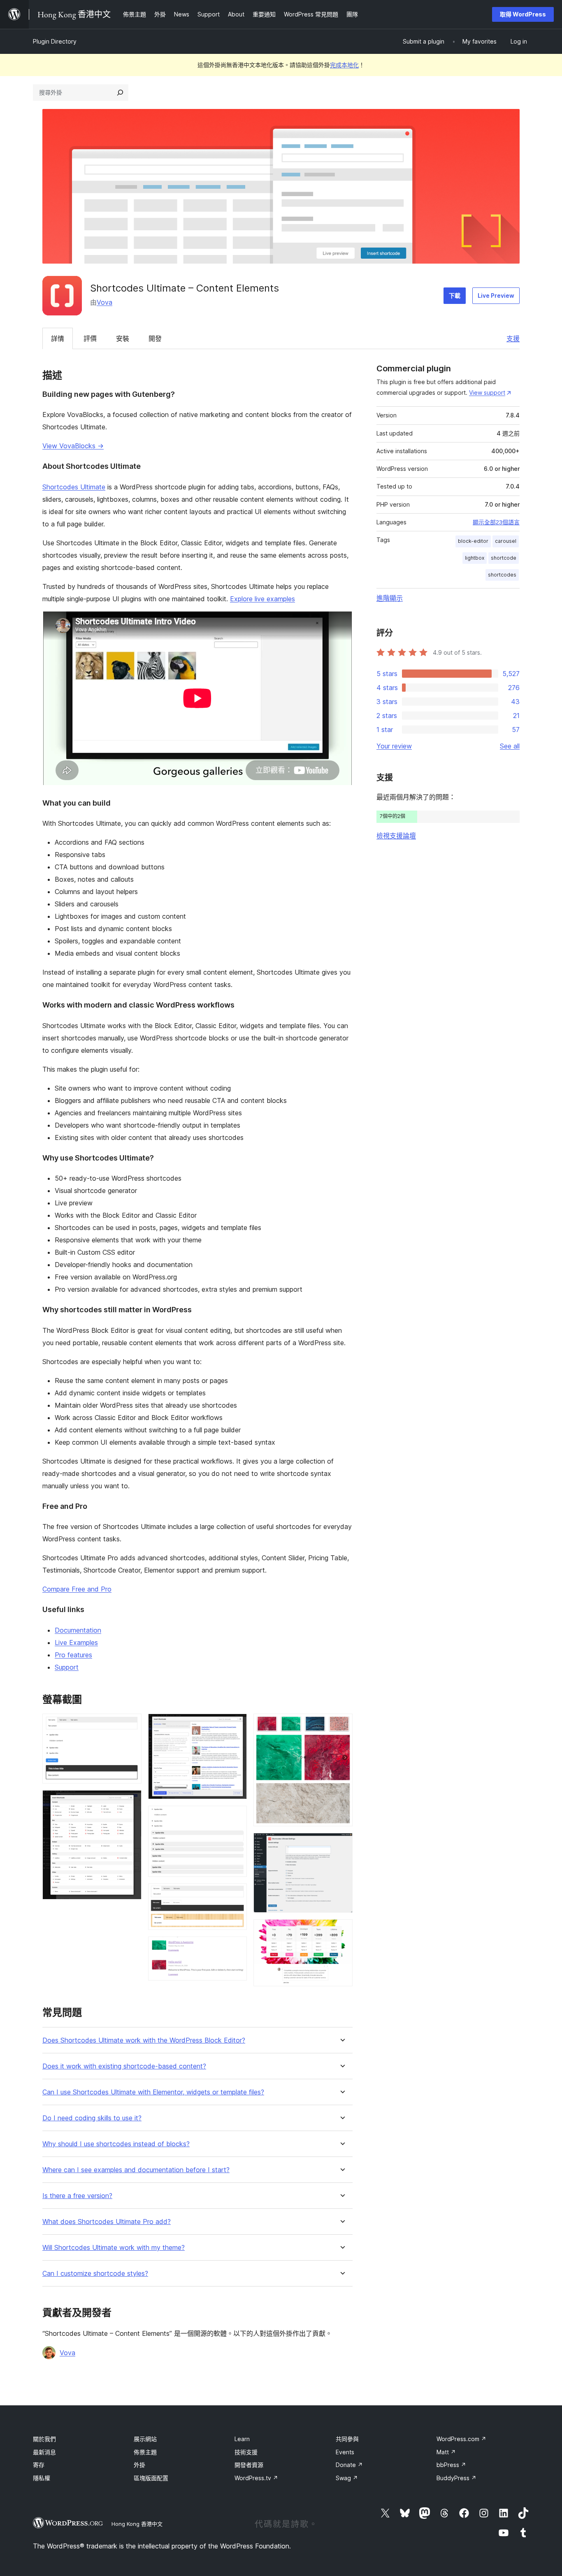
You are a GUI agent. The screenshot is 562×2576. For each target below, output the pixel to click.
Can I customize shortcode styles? (95, 2274)
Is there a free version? (77, 2196)
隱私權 (42, 2478)
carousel (506, 541)
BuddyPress (456, 2478)
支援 (513, 338)
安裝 (123, 338)
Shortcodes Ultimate (74, 487)
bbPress (451, 2465)
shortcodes (502, 575)
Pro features (73, 1655)
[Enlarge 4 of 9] (236, 1817)
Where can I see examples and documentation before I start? (136, 2170)
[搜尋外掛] (120, 93)
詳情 (58, 338)
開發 (155, 338)
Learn (242, 2439)
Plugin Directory (55, 41)
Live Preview (496, 295)
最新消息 (44, 2452)
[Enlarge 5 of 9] (236, 1895)
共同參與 (347, 2439)
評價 (90, 338)
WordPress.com (461, 2439)
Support (67, 1667)
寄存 (39, 2465)
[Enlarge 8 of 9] (341, 1844)
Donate (349, 2465)
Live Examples (76, 1642)
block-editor (473, 541)
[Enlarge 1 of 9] (130, 1725)
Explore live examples (262, 599)
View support (487, 393)
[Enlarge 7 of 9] (341, 1725)
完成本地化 (344, 65)
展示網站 (145, 2439)
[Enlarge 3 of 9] (236, 1725)
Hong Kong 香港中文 (137, 2524)
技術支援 (246, 2452)
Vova (105, 302)
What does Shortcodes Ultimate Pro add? (107, 2222)
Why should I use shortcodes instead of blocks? (116, 2144)
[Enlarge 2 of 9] (130, 1801)
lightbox (475, 558)
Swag (347, 2478)
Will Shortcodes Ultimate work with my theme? (114, 2248)
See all (510, 746)
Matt (446, 2452)
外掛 (139, 2465)
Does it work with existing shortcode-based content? (124, 2066)
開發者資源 (249, 2465)
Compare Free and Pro (77, 1589)
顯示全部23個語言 (496, 522)
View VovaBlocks (73, 446)
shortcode (504, 558)
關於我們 (44, 2439)
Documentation (78, 1630)
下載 (455, 295)
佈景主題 (145, 2452)
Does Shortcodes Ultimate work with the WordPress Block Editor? (144, 2040)
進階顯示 (390, 598)
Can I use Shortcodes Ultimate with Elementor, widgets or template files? (153, 2092)
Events (345, 2452)
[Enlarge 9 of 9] (341, 1930)
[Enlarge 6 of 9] (236, 1948)
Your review (394, 746)
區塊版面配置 (151, 2478)
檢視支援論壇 (396, 836)
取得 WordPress (523, 14)
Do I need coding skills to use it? (92, 2118)
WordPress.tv (256, 2478)
